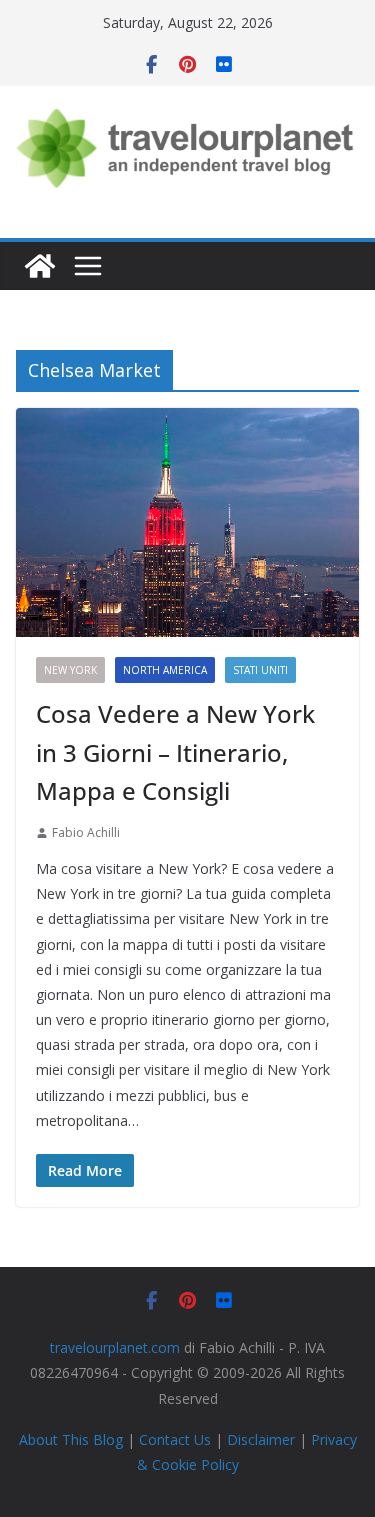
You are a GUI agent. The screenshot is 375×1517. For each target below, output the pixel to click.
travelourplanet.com (115, 1347)
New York (70, 670)
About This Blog (71, 1439)
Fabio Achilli (86, 832)
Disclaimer (261, 1439)
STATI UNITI (260, 670)
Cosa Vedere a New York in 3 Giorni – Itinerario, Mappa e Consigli (175, 752)
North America (165, 670)
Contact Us (175, 1439)
